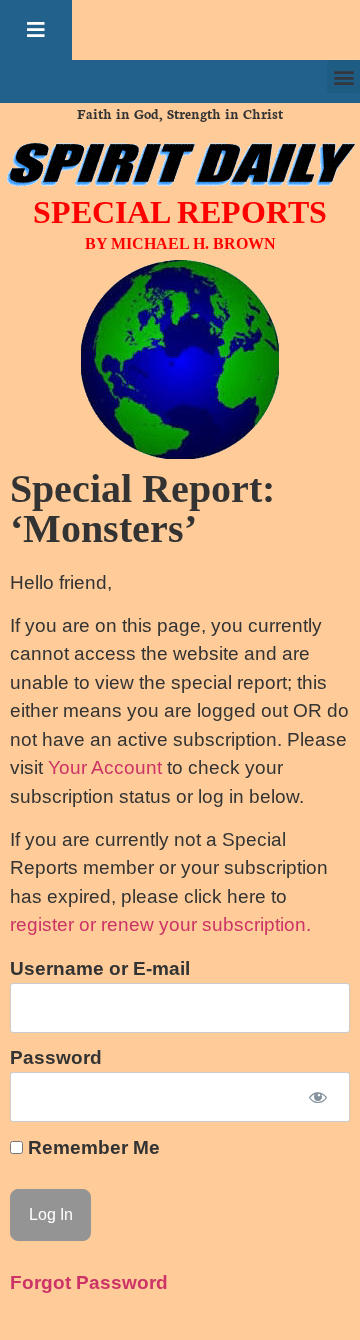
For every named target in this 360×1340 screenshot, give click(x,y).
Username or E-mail (100, 969)
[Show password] (317, 1097)
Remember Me (91, 1147)
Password (56, 1058)
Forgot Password (89, 1282)
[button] (36, 30)
